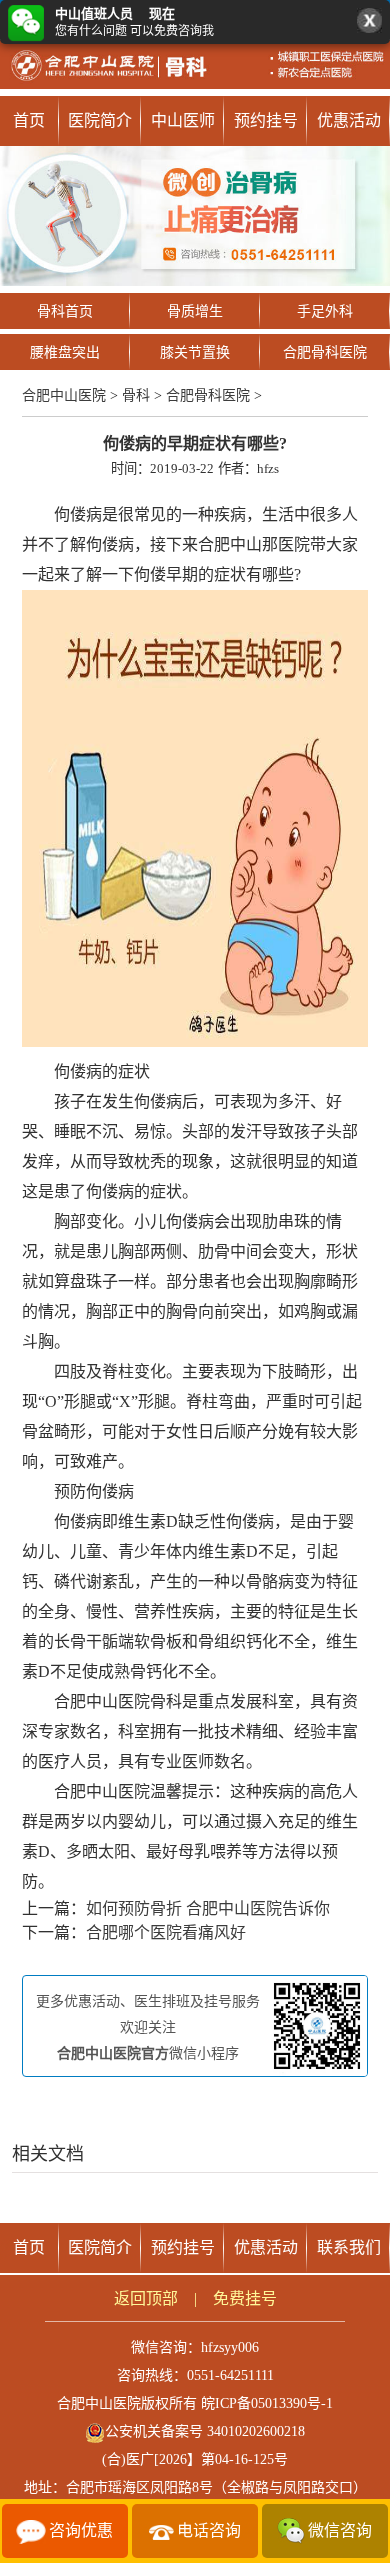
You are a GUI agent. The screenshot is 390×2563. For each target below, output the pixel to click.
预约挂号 (266, 120)
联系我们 (349, 2247)
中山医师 (183, 120)
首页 (29, 120)
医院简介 (100, 120)
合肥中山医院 (64, 395)
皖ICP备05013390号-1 (267, 2403)
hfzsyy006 (230, 2347)
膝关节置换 (195, 352)
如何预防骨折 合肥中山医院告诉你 (208, 1908)
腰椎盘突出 (65, 352)
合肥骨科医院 (325, 352)
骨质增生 (195, 311)
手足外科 (325, 311)
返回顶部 (146, 2298)
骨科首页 (65, 311)
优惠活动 (349, 120)
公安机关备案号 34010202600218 (205, 2431)
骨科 (136, 395)
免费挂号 (245, 2298)
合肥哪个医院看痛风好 (166, 1932)
